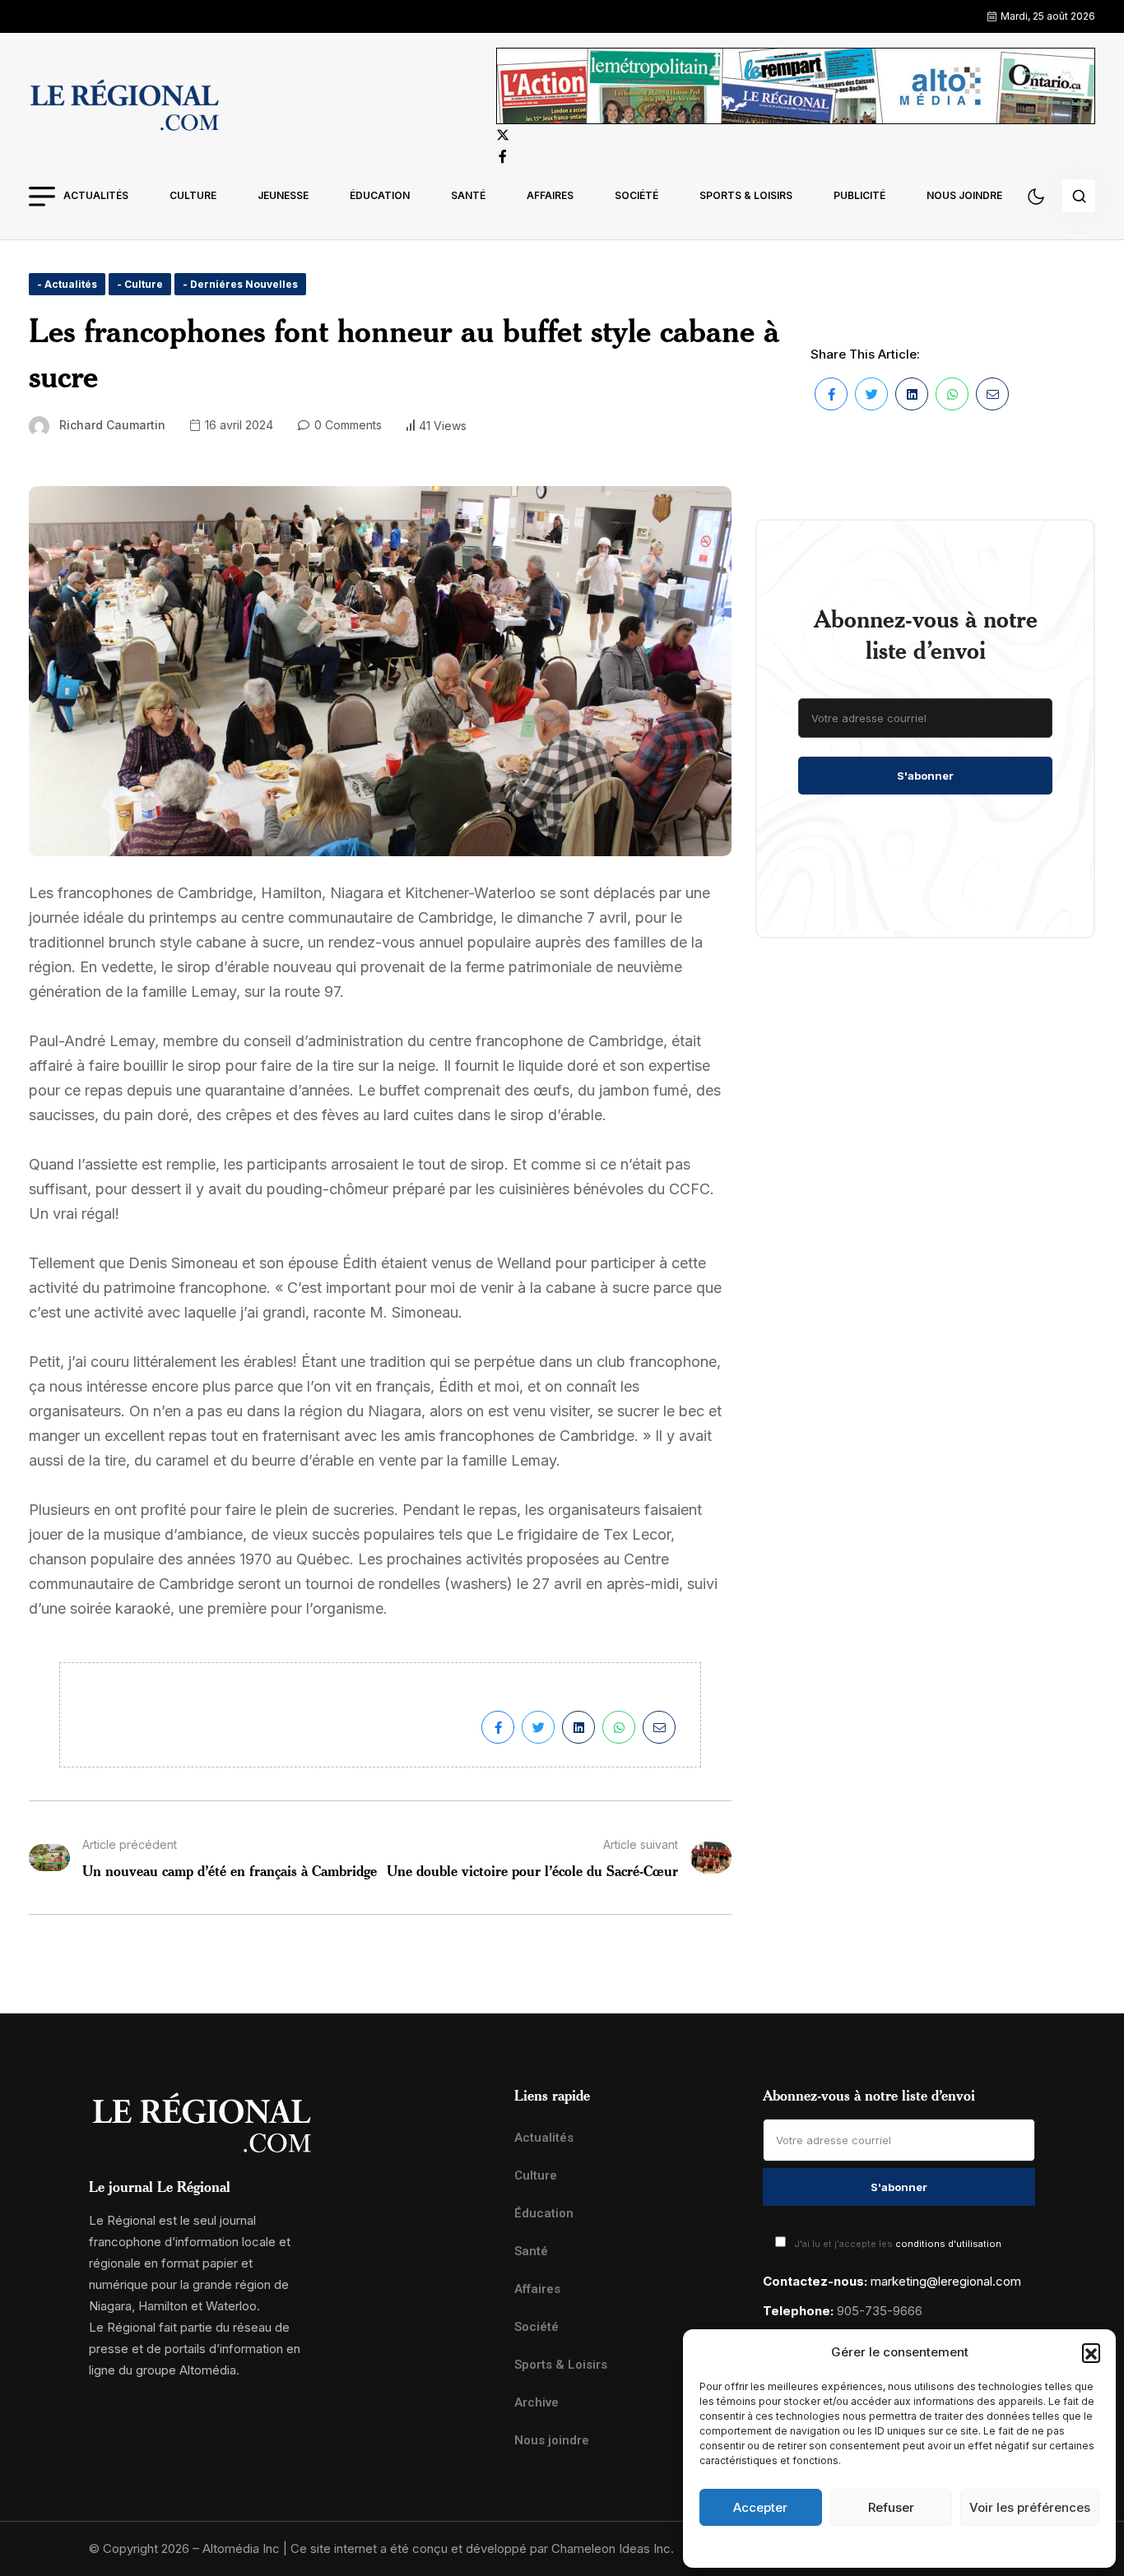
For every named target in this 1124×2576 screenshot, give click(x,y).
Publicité (859, 195)
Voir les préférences (1030, 2507)
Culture (193, 195)
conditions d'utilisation (948, 2244)
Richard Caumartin (112, 425)
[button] (1091, 2352)
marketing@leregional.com (946, 2281)
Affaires (550, 195)
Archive (536, 2402)
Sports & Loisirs (746, 195)
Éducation (380, 195)
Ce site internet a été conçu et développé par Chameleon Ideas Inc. (482, 2548)
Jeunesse (283, 195)
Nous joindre (964, 195)
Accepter (760, 2507)
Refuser (891, 2507)
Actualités (96, 195)
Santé (468, 195)
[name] (124, 108)
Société (636, 195)
